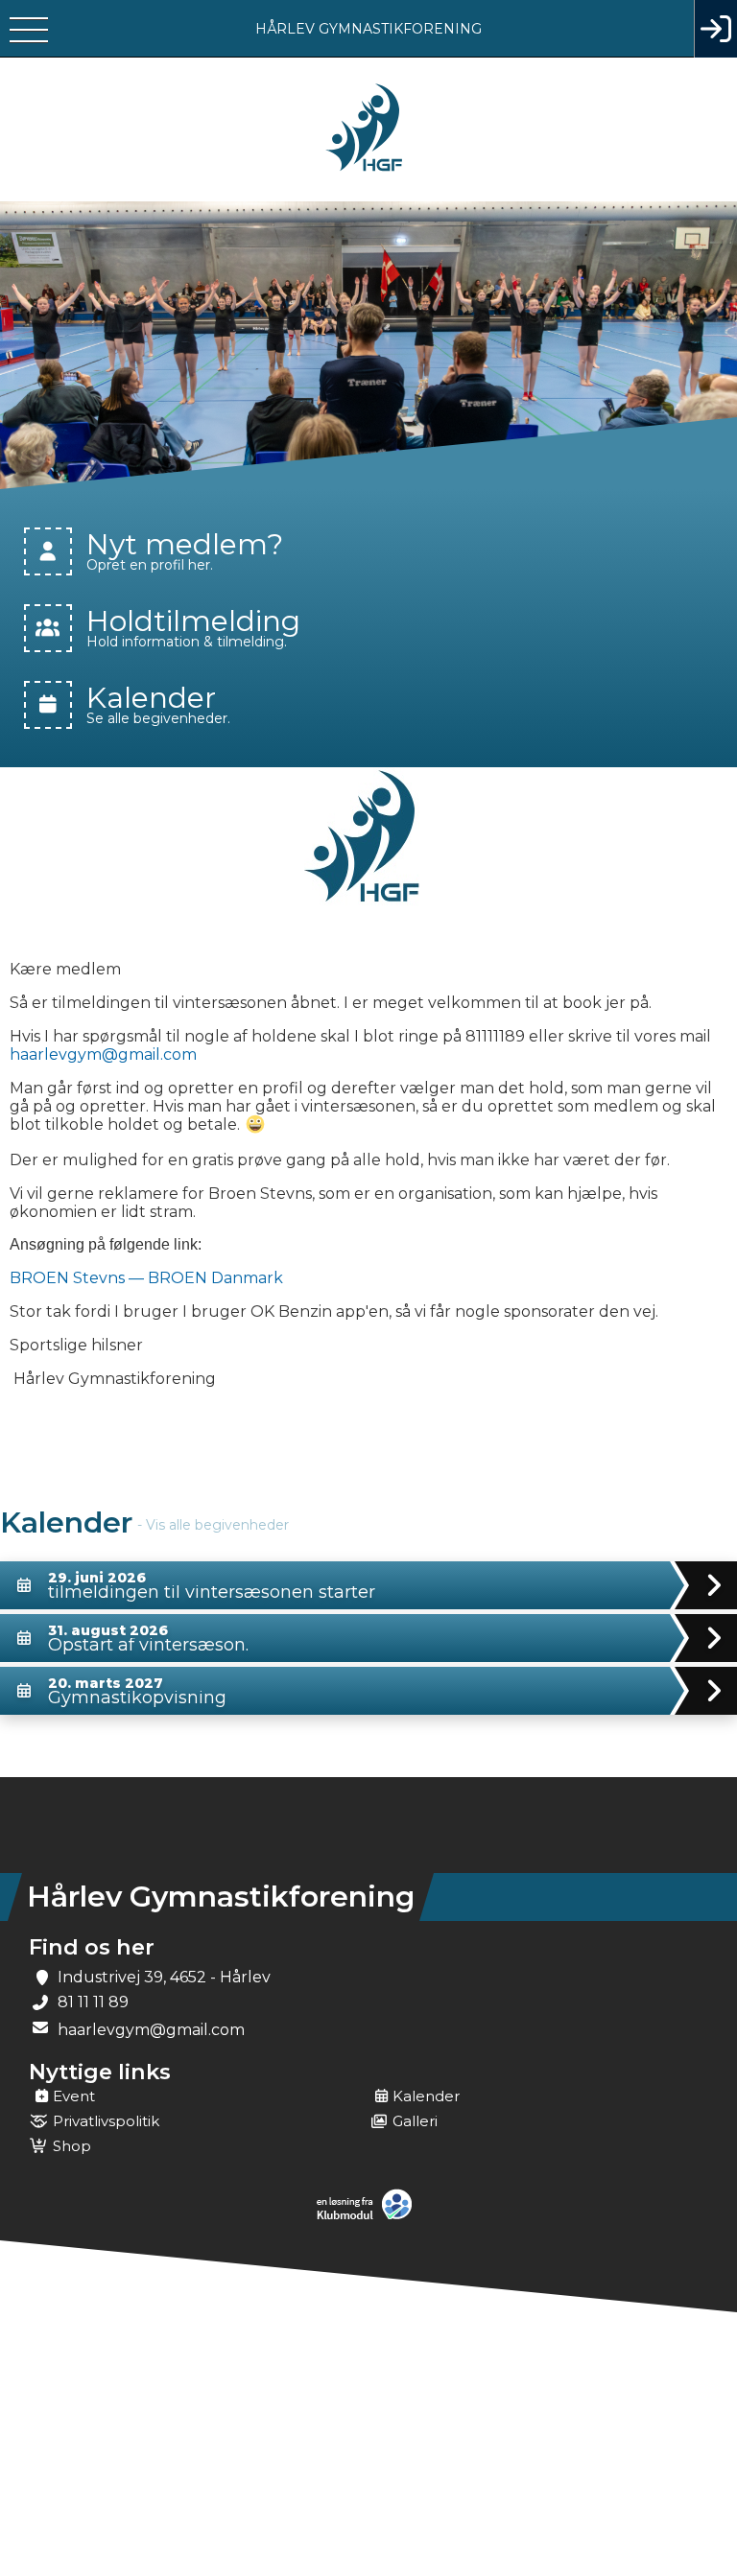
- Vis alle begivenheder (213, 1525)
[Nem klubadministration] (369, 2217)
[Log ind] (715, 29)
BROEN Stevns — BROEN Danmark (146, 1278)
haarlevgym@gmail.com (103, 1054)
